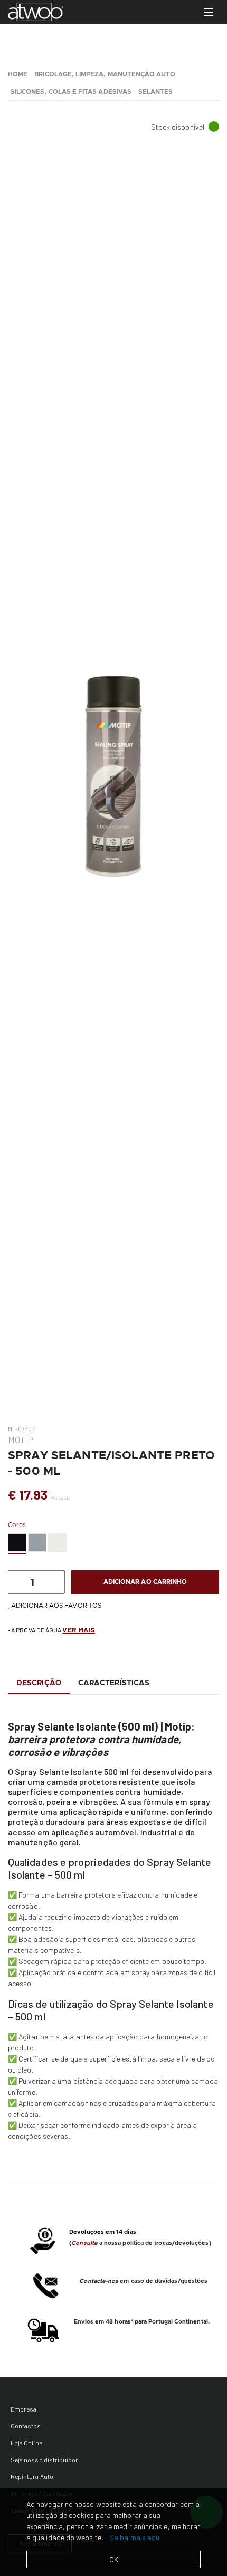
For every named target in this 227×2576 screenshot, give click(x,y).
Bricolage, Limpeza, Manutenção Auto (105, 74)
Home (18, 74)
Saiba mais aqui (135, 2537)
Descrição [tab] (39, 1683)
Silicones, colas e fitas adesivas (71, 92)
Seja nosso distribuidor (44, 2460)
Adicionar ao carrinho (145, 1582)
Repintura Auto (32, 2476)
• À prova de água (51, 1630)
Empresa (23, 2409)
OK (114, 2559)
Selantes (155, 92)
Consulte (84, 2243)
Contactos (26, 2426)
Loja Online (26, 2443)
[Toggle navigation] (209, 12)
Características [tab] (114, 1683)
